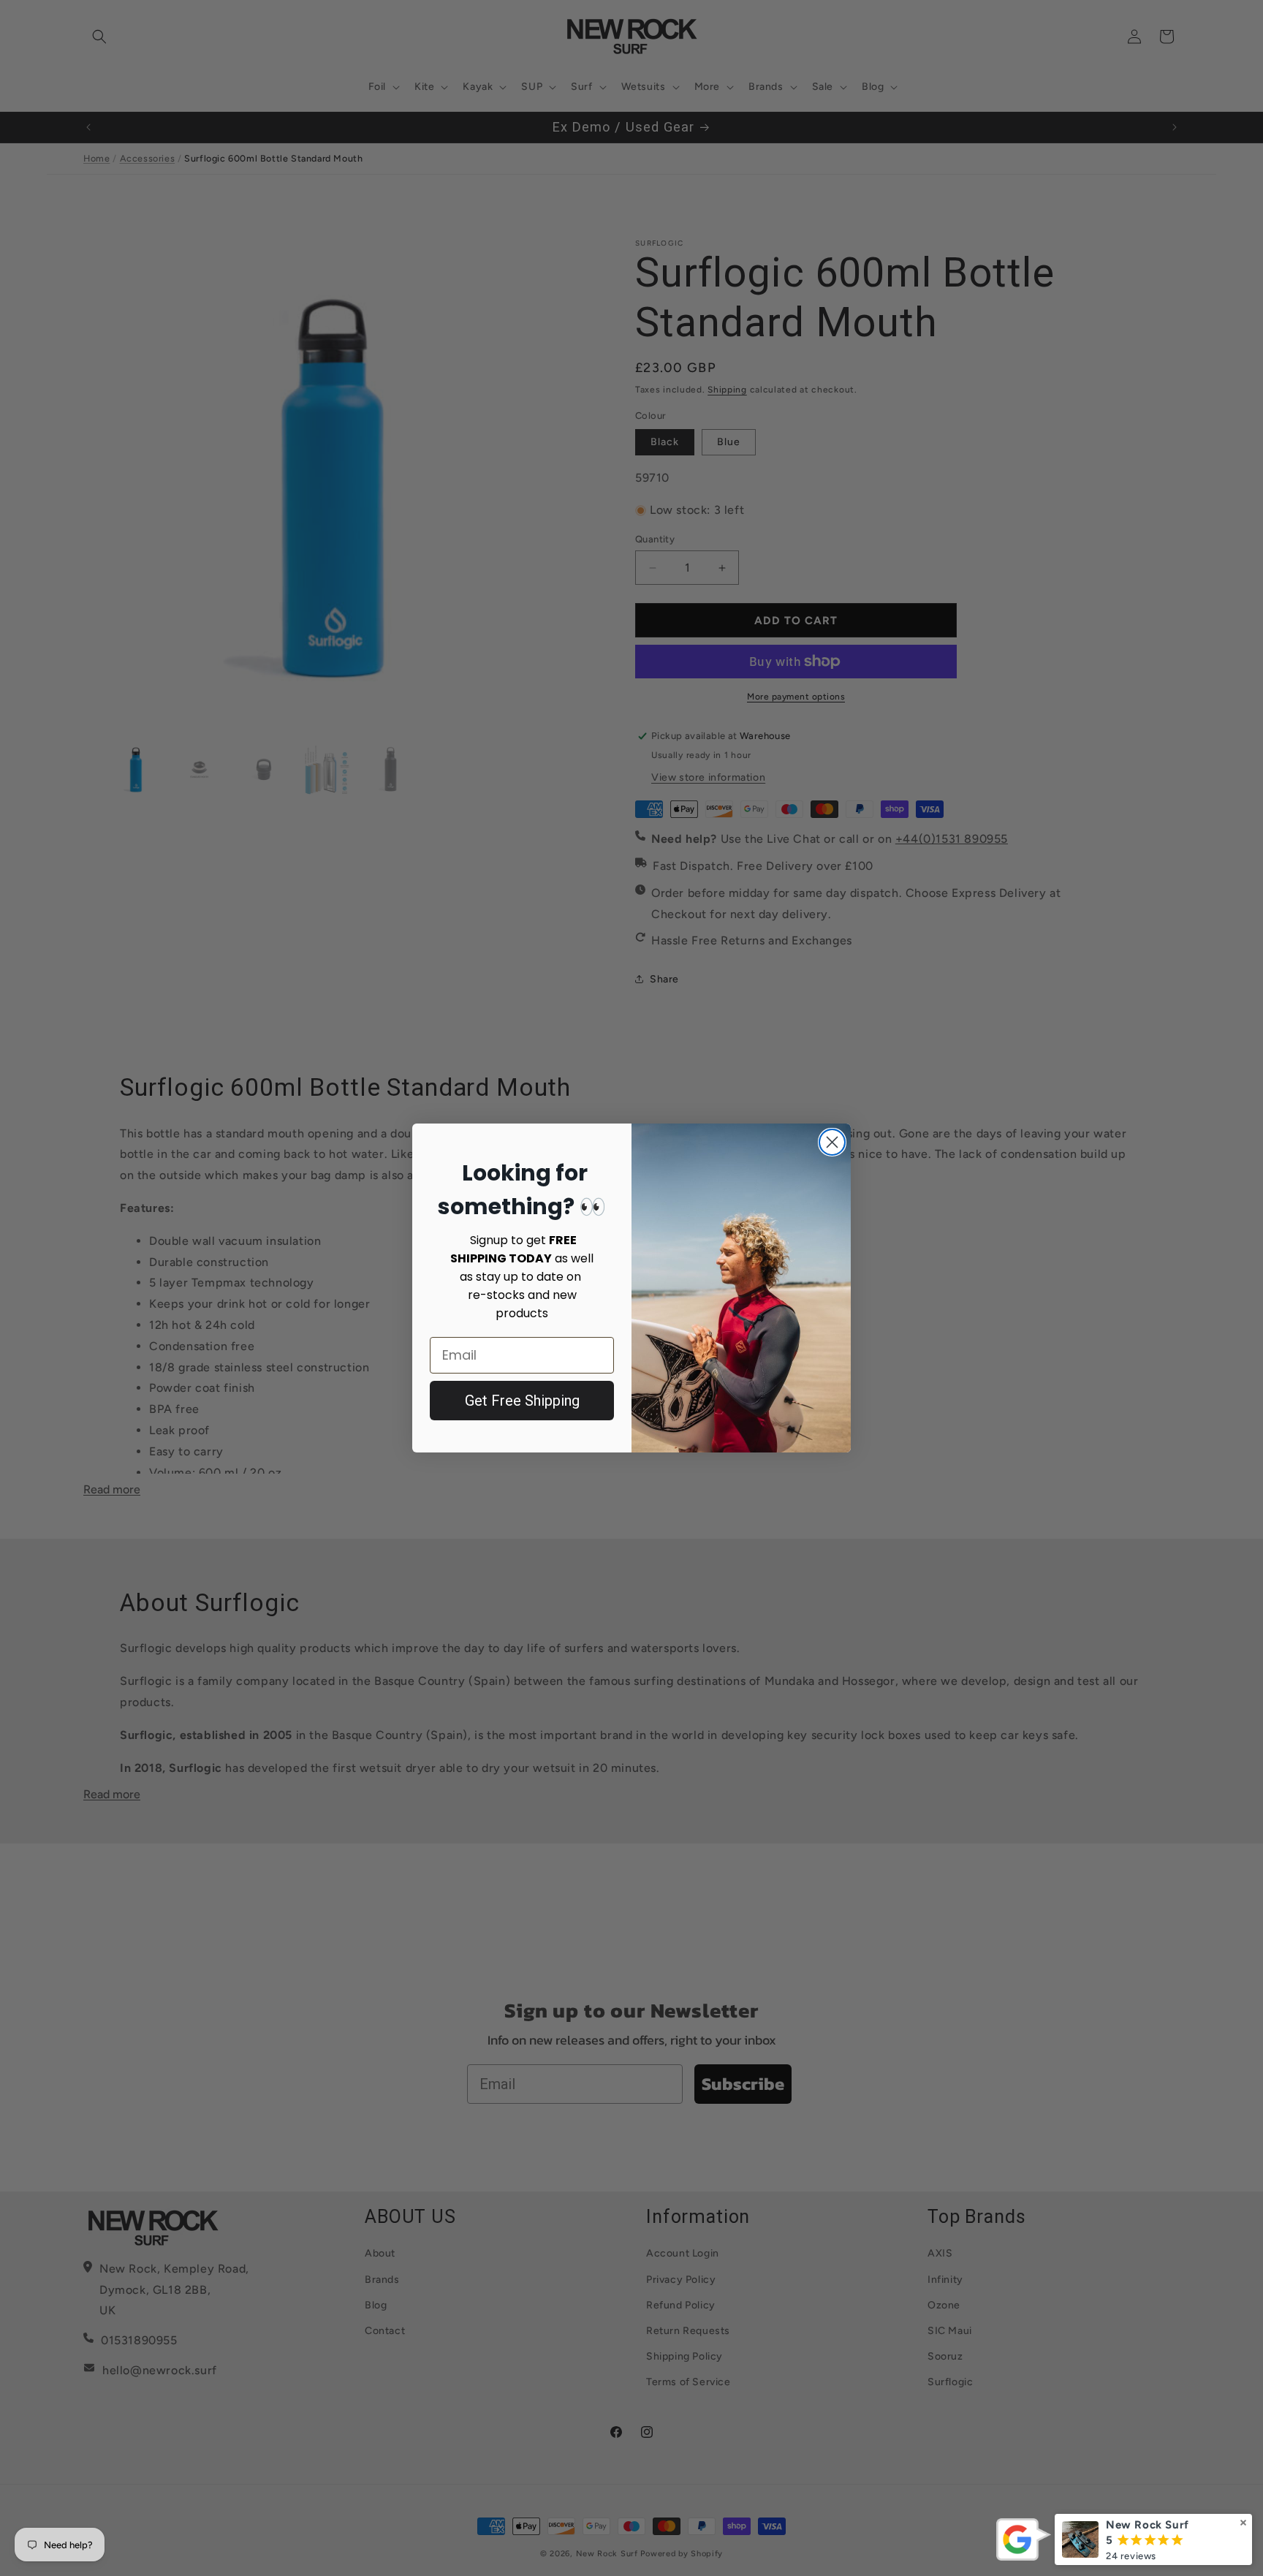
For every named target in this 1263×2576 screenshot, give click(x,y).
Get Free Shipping (522, 1401)
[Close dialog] (832, 1142)
